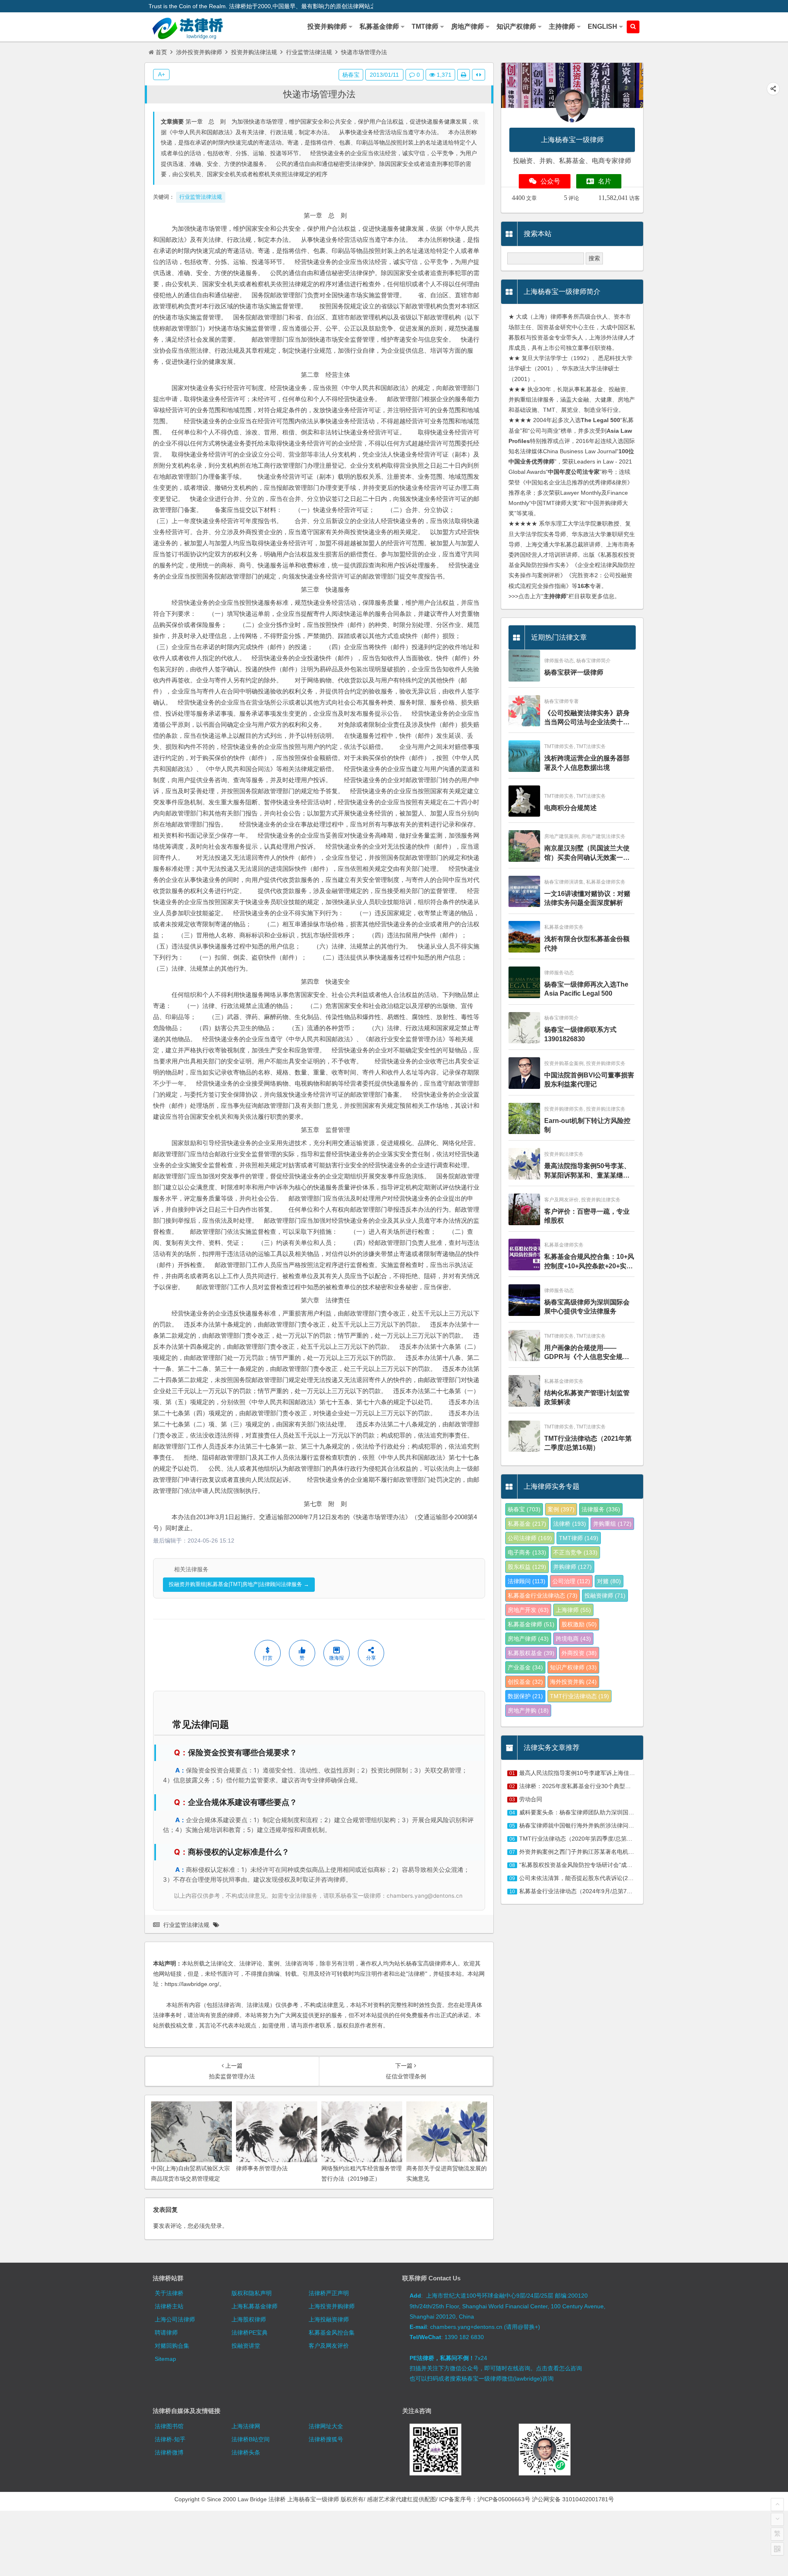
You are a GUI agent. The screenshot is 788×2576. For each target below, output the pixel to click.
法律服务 (601, 1509)
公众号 (550, 181)
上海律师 (573, 1610)
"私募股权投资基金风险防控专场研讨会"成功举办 (582, 1865)
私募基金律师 (531, 1624)
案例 (561, 1509)
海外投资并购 (573, 1682)
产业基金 (525, 1667)
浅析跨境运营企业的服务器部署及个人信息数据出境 (587, 763)
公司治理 (571, 1581)
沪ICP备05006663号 (504, 2499)
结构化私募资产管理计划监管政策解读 (587, 1397)
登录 (216, 2226)
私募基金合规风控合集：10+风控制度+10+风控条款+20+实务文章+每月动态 (589, 1262)
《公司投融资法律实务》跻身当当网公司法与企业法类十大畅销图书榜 (587, 718)
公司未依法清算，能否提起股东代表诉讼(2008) (580, 1878)
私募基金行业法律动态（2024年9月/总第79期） (580, 1891)
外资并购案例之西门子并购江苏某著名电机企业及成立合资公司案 (602, 1852)
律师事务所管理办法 (262, 2168)
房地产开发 (528, 1610)
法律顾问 (527, 1581)
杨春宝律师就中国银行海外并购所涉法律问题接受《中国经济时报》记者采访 (617, 1825)
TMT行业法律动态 (580, 1696)
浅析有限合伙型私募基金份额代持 (587, 943)
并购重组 (612, 1524)
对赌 (609, 1581)
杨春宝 (351, 75)
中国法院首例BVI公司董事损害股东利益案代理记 (589, 1080)
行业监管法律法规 (309, 52)
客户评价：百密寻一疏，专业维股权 (587, 1216)
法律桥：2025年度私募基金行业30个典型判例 (578, 1786)
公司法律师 (530, 1538)
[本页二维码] (777, 2549)
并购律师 (573, 1567)
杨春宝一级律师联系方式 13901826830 (580, 1034)
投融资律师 (605, 1596)
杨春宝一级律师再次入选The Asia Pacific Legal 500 (586, 989)
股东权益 (527, 1567)
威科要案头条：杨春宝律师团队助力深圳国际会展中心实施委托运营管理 (611, 1812)
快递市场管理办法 (319, 94)
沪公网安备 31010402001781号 (573, 2499)
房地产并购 (528, 1710)
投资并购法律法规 (254, 52)
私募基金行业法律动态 (543, 1596)
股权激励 (579, 1624)
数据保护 (525, 1696)
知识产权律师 (573, 1667)
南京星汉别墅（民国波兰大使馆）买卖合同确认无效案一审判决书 (587, 853)
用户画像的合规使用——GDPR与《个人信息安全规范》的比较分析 (583, 1353)
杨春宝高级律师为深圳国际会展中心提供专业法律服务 (587, 1307)
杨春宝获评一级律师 (574, 672)
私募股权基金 (531, 1653)
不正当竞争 (575, 1552)
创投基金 (525, 1682)
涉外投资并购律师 (199, 52)
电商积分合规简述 (570, 808)
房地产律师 (528, 1639)
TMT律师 (579, 1538)
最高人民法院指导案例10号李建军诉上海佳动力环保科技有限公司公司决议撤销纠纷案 (629, 1773)
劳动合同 (531, 1799)
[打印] (464, 75)
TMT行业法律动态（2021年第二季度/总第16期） (588, 1443)
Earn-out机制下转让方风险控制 (587, 1125)
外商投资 (579, 1653)
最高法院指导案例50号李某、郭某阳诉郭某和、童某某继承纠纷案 (587, 1171)
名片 (605, 181)
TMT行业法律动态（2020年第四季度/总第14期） (582, 1839)
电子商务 (527, 1552)
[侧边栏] (479, 75)
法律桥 (570, 1524)
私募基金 (527, 1524)
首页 (161, 52)
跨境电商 (573, 1639)
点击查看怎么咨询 (559, 2368)
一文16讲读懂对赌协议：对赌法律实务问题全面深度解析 (587, 898)
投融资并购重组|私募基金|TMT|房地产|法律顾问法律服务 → (239, 1584)
